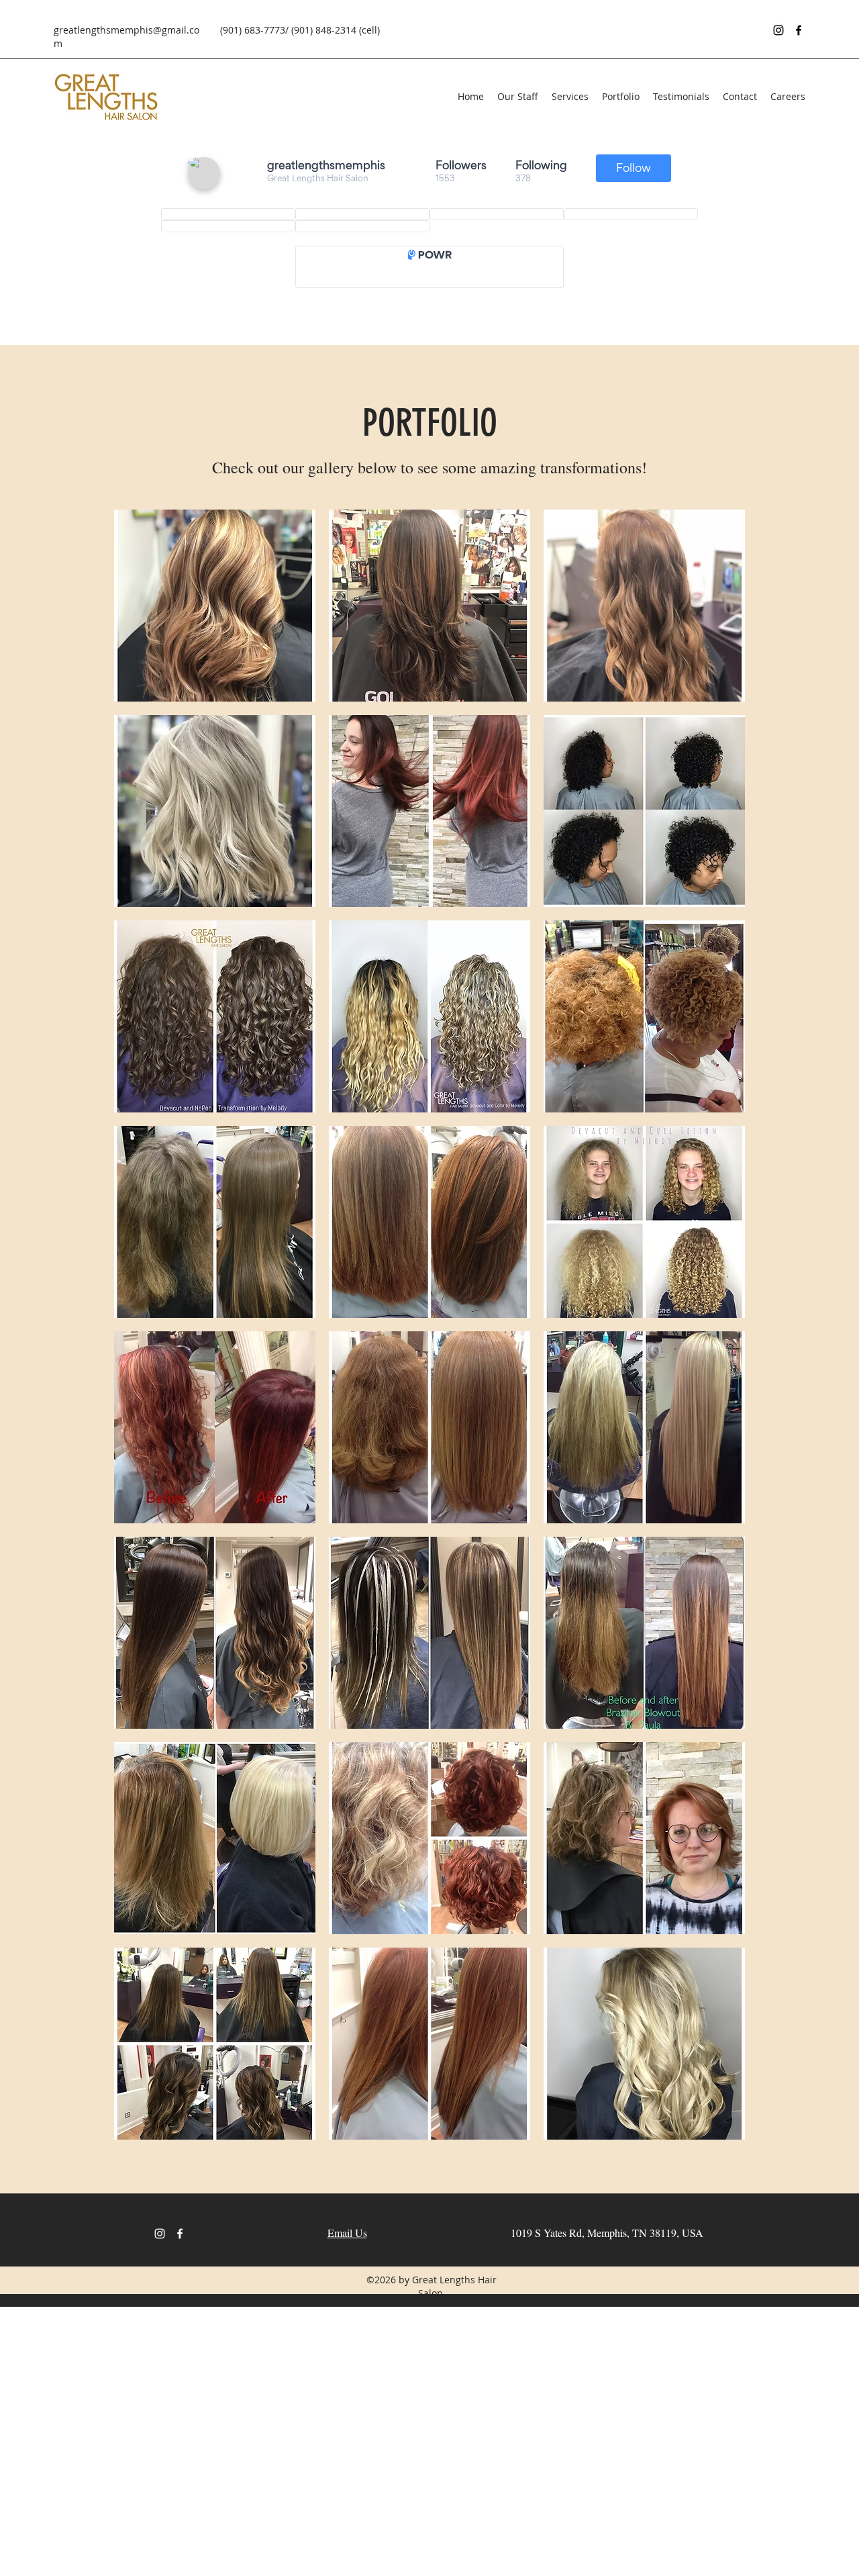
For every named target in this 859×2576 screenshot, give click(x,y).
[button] (215, 606)
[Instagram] (778, 30)
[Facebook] (799, 30)
